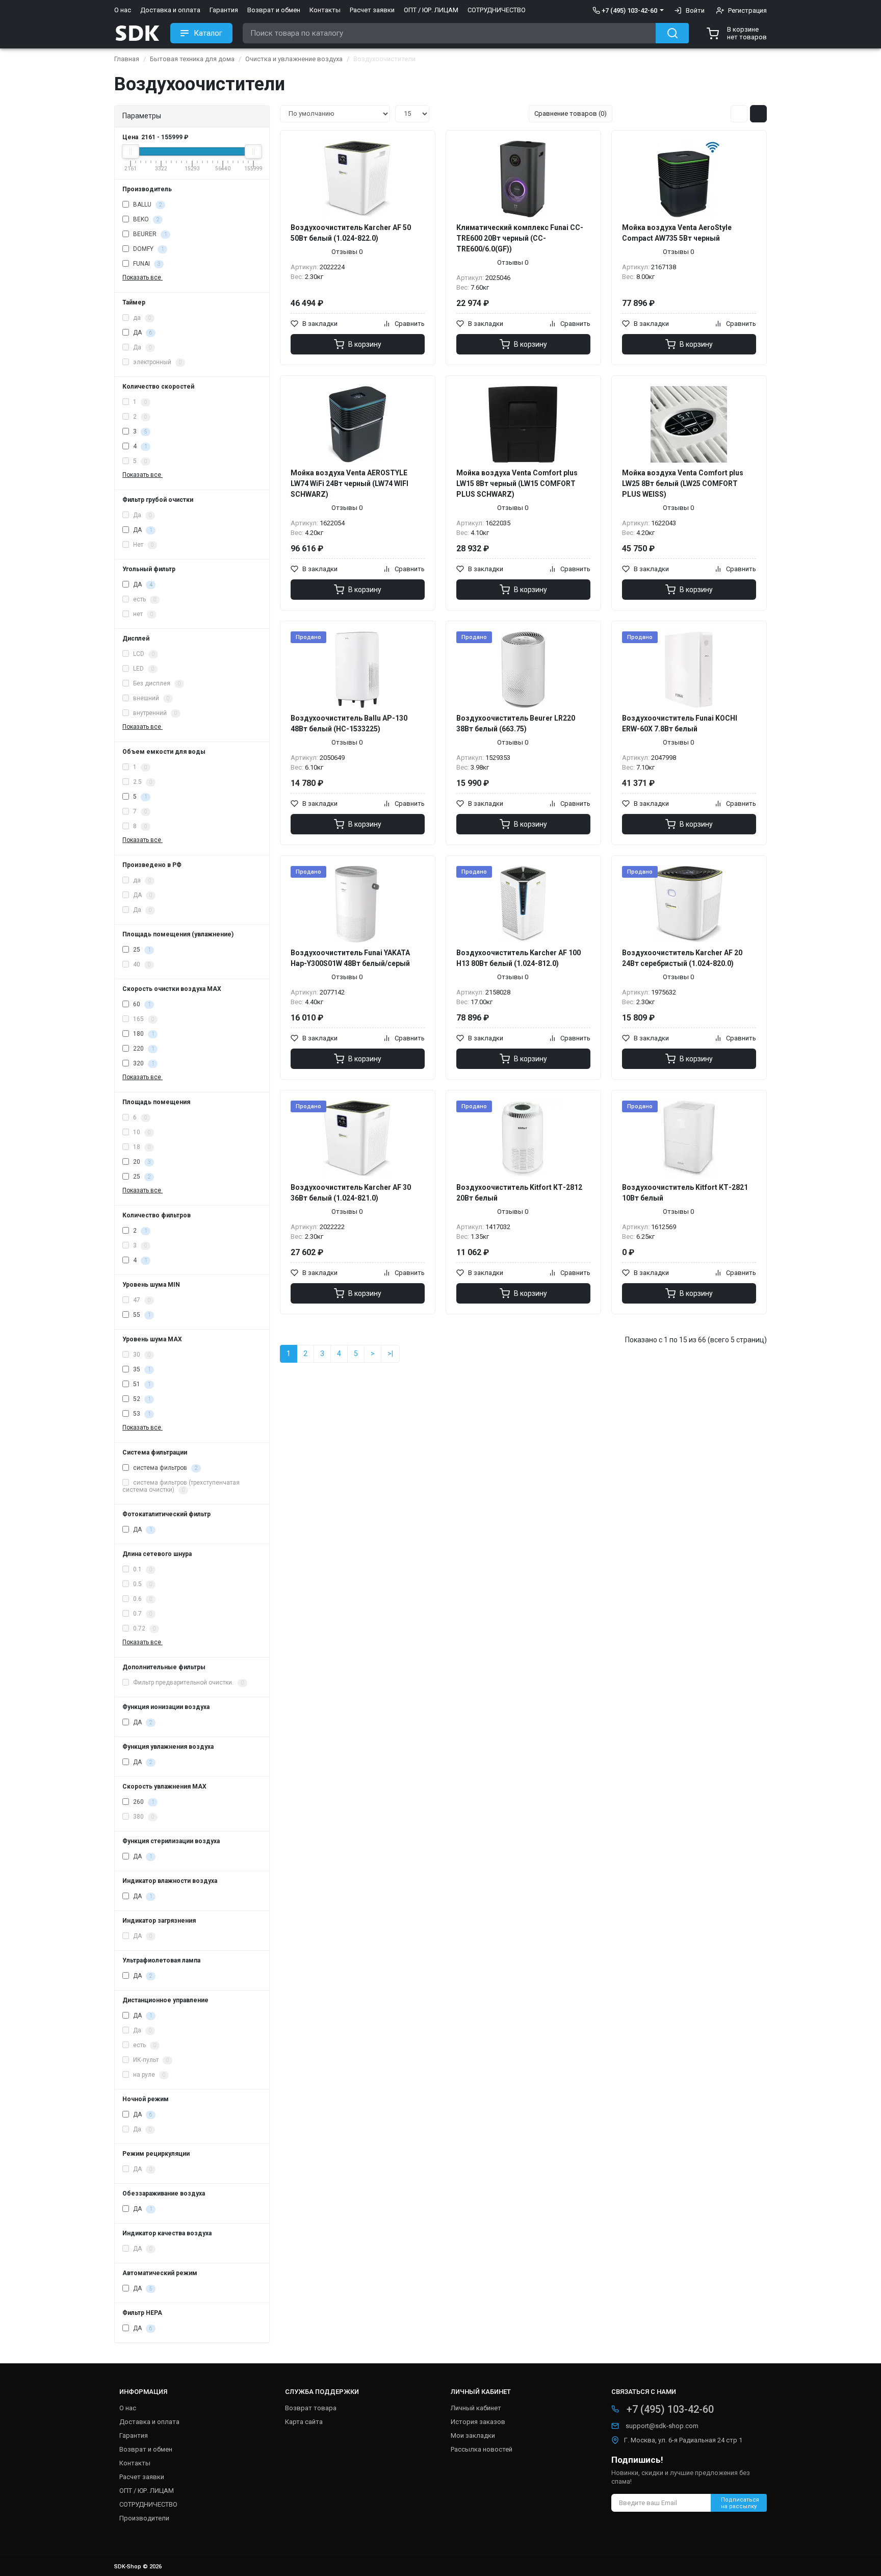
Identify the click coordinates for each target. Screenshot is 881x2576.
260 (143, 1802)
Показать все (142, 277)
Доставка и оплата (170, 10)
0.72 (144, 1628)
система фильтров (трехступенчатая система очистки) (181, 1486)
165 (143, 1019)
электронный (157, 362)
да (141, 318)
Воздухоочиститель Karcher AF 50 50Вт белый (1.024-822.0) (351, 233)
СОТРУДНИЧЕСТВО (497, 10)
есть (144, 599)
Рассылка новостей (482, 2449)
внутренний (154, 713)
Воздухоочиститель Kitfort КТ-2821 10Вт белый (685, 1193)
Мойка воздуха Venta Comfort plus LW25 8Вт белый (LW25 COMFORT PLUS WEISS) (683, 483)
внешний (150, 698)
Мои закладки (473, 2435)
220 (143, 1049)
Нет (142, 545)
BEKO (145, 219)
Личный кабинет (476, 2408)
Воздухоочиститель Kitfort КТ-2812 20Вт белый (519, 1193)
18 (141, 1147)
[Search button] (672, 33)
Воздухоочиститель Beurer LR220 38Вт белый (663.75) (516, 723)
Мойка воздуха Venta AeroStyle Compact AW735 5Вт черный (677, 233)
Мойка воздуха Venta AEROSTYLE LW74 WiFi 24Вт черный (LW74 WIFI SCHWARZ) (349, 483)
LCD (143, 654)
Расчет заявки (372, 10)
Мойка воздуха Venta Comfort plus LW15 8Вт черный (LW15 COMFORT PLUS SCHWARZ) (517, 483)
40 (141, 964)
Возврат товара (311, 2408)
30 (141, 1355)
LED (143, 669)
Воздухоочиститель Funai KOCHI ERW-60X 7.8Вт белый (680, 723)
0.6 (142, 1599)
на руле (148, 2075)
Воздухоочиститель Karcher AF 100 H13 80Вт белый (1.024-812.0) (519, 958)
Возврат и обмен (274, 10)
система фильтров (164, 1468)
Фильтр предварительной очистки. (188, 1682)
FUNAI (146, 264)
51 (141, 1384)
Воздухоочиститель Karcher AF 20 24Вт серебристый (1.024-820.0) (682, 958)
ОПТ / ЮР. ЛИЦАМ (431, 10)
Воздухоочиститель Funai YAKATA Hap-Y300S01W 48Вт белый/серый (350, 958)
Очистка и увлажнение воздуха (294, 59)
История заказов (478, 2422)
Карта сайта (304, 2422)
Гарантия (224, 10)
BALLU (147, 205)
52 (141, 1399)
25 (141, 950)
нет (142, 614)
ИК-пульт (150, 2060)
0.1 (142, 1569)
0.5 (142, 1584)
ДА (142, 333)
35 (141, 1369)
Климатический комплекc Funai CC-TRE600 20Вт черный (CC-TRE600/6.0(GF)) (520, 238)
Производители (144, 2518)
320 (143, 1063)
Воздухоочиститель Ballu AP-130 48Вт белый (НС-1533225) (349, 723)
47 (141, 1300)
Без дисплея (156, 683)
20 (141, 1162)
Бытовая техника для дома (192, 59)
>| (390, 1354)
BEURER (149, 234)
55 (141, 1315)
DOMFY (148, 249)
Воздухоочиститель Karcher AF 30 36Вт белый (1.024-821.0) (351, 1193)
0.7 (142, 1614)
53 (141, 1414)
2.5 (142, 782)
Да (141, 347)
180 (143, 1034)
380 (143, 1817)
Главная (127, 59)
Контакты (325, 10)
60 (141, 1004)
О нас (123, 10)
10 (141, 1132)
